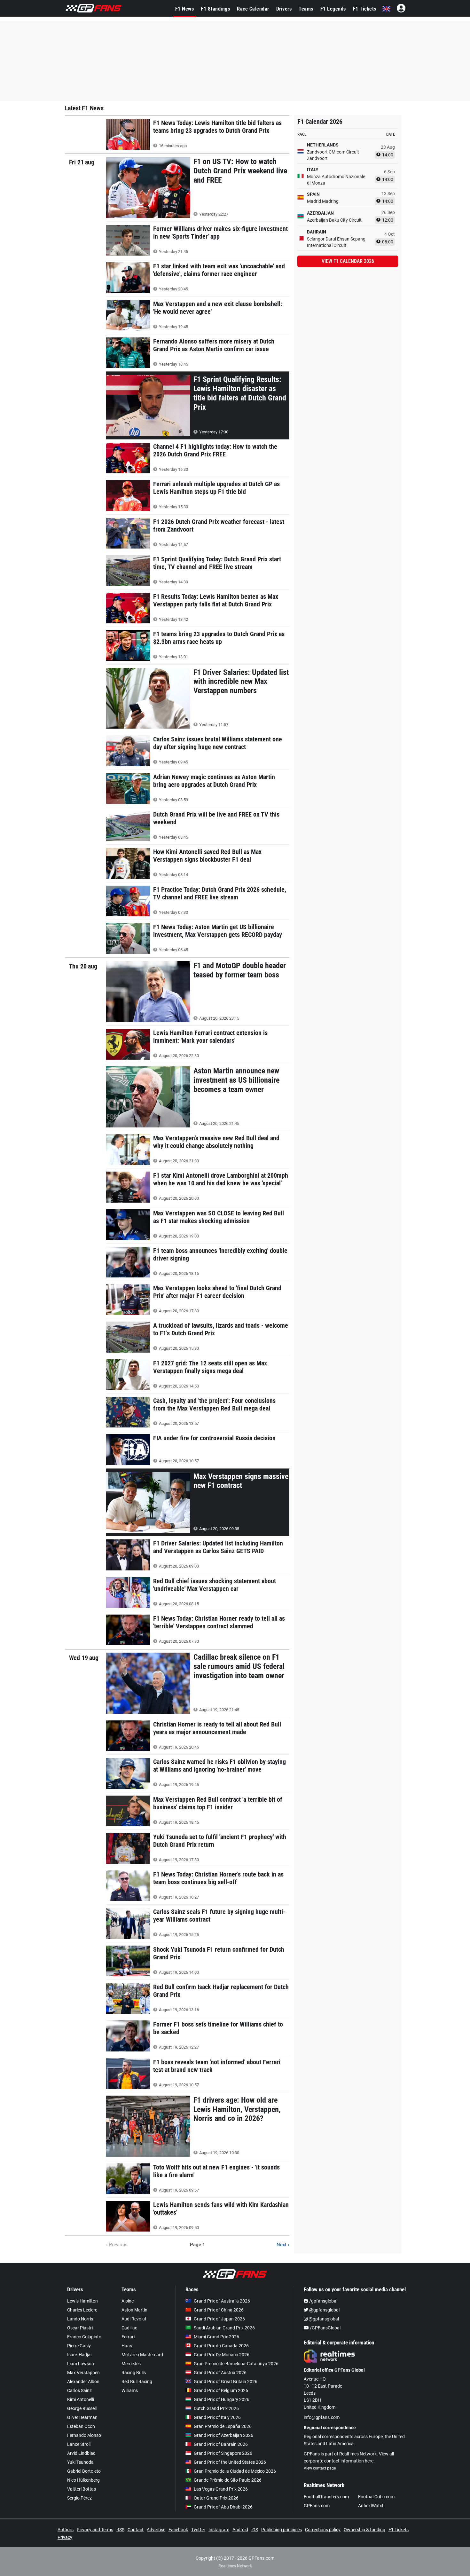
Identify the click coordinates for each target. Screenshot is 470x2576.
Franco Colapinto (84, 2337)
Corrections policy (323, 2530)
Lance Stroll (79, 2444)
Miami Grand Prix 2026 (216, 2337)
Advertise (156, 2530)
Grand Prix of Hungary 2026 (222, 2399)
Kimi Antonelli (81, 2399)
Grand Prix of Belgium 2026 (221, 2390)
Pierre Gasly (79, 2346)
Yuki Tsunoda (80, 2462)
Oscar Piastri (80, 2328)
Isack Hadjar (80, 2355)
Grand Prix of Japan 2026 (219, 2319)
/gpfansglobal (323, 2301)
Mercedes (131, 2364)
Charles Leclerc (82, 2310)
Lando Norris (80, 2319)
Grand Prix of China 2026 (219, 2310)
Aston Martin (134, 2310)
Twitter (198, 2530)
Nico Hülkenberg (83, 2480)
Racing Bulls (134, 2373)
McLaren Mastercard (142, 2355)
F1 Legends (333, 9)
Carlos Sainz (79, 2390)
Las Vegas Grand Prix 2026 (221, 2489)
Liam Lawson (81, 2364)
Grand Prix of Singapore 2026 (223, 2453)
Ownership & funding (364, 2530)
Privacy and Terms (95, 2530)
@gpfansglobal (324, 2310)
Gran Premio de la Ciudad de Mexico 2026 (235, 2471)
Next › (283, 2245)
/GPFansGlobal (325, 2328)
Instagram (219, 2530)
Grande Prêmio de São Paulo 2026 (228, 2480)
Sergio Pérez (79, 2498)
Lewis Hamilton (82, 2301)
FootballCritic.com (376, 2497)
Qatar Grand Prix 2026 (216, 2498)
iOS (255, 2530)
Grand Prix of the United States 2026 (230, 2462)
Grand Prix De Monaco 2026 (222, 2355)
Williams (130, 2390)
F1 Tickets (365, 9)
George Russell (82, 2408)
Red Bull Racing (137, 2382)
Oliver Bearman (82, 2417)
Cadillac (129, 2328)
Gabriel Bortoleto (84, 2471)
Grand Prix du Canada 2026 (221, 2346)
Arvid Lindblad (81, 2453)
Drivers (284, 9)
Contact (136, 2530)
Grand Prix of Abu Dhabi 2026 (223, 2507)
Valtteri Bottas (82, 2489)
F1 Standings (215, 9)
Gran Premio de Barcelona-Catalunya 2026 (236, 2364)
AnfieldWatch (371, 2506)
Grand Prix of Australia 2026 (222, 2301)
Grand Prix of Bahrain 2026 (221, 2444)
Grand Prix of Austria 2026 (220, 2373)
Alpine (128, 2301)
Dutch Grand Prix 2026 (216, 2408)
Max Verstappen (83, 2373)
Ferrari (128, 2337)
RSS (120, 2530)
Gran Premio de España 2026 (223, 2426)
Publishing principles (282, 2530)
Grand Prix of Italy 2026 (217, 2417)
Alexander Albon (83, 2382)
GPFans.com (317, 2506)
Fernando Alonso (84, 2435)
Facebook (178, 2530)
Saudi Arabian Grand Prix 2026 (224, 2328)
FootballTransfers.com (326, 2497)
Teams (306, 9)
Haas (127, 2346)
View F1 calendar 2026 (348, 261)
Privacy (65, 2537)
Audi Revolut (134, 2319)
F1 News (185, 9)
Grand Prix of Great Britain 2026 (226, 2382)
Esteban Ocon (81, 2426)
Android (240, 2530)
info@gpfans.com (322, 2417)
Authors (66, 2530)
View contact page (320, 2468)
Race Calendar (253, 9)
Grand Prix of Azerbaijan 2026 (223, 2435)
